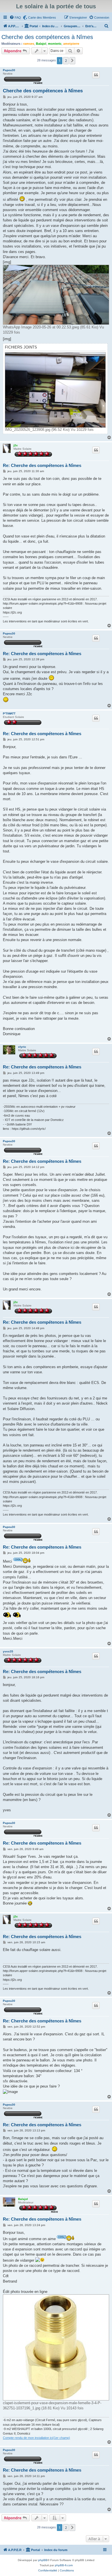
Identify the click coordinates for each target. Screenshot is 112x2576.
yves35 (8, 1651)
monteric (55, 44)
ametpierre (71, 44)
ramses (29, 44)
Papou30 (9, 70)
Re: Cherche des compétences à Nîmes (42, 465)
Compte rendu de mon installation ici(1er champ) (36, 2438)
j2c (16, 445)
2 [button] (66, 61)
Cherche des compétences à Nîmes (47, 37)
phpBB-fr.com (64, 2565)
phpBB (43, 2560)
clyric (22, 1047)
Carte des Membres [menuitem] (42, 17)
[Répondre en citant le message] (96, 75)
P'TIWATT (9, 713)
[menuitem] (15, 17)
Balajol (41, 44)
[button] (72, 61)
